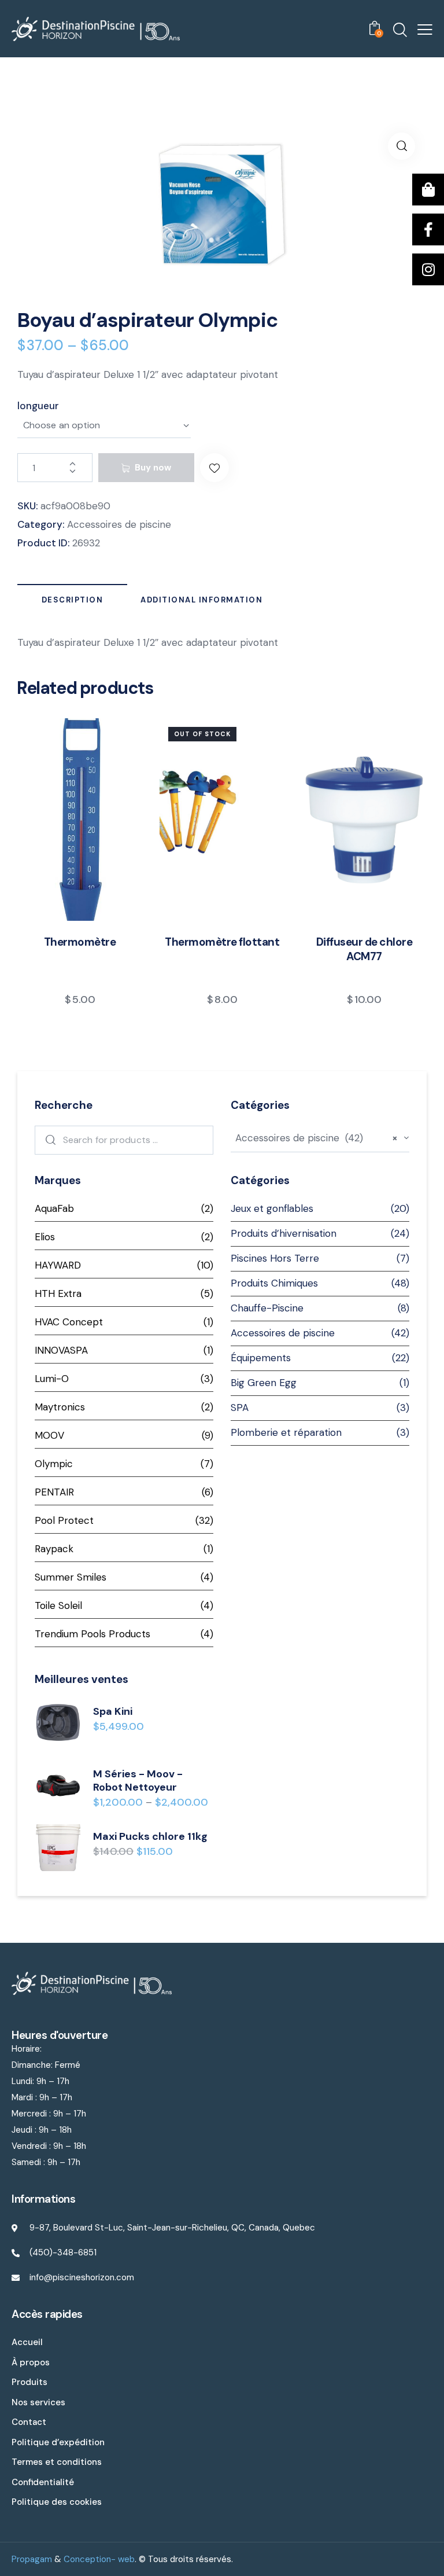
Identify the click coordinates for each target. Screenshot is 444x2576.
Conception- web (99, 2559)
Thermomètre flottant (222, 942)
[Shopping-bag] (428, 190)
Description (73, 600)
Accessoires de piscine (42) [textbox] (317, 1138)
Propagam (32, 2559)
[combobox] (320, 1139)
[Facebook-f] (428, 229)
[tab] (72, 600)
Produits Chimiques (274, 1283)
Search (48, 1140)
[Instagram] (428, 269)
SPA (240, 1408)
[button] (214, 468)
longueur (38, 406)
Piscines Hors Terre (275, 1258)
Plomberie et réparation (286, 1432)
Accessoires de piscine (119, 524)
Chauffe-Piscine (267, 1308)
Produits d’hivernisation (284, 1233)
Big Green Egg (264, 1383)
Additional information (201, 600)
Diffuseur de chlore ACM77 (365, 949)
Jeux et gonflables (272, 1208)
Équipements (261, 1358)
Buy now (153, 468)
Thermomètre (80, 942)
